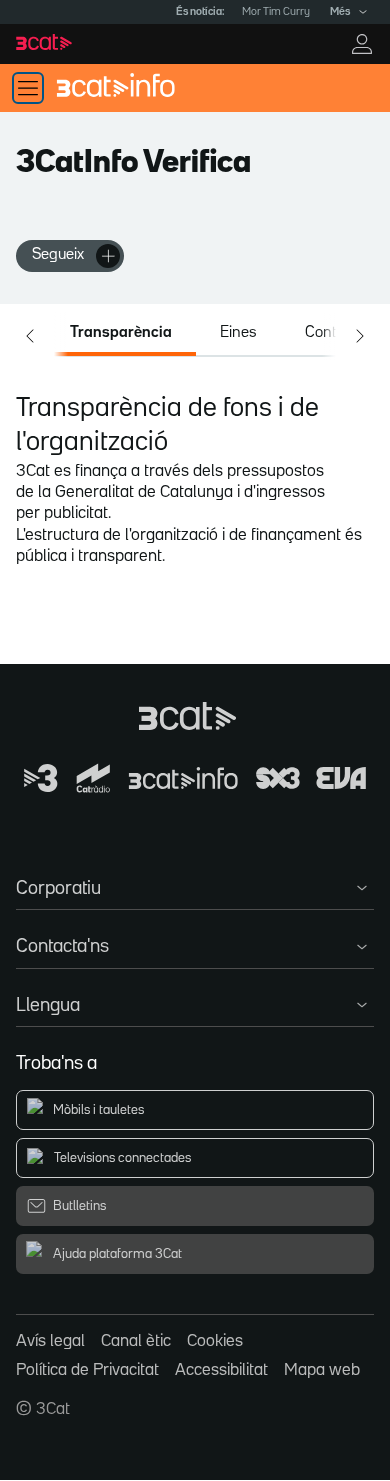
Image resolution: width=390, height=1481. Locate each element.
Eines (238, 333)
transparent (120, 556)
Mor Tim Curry (276, 12)
